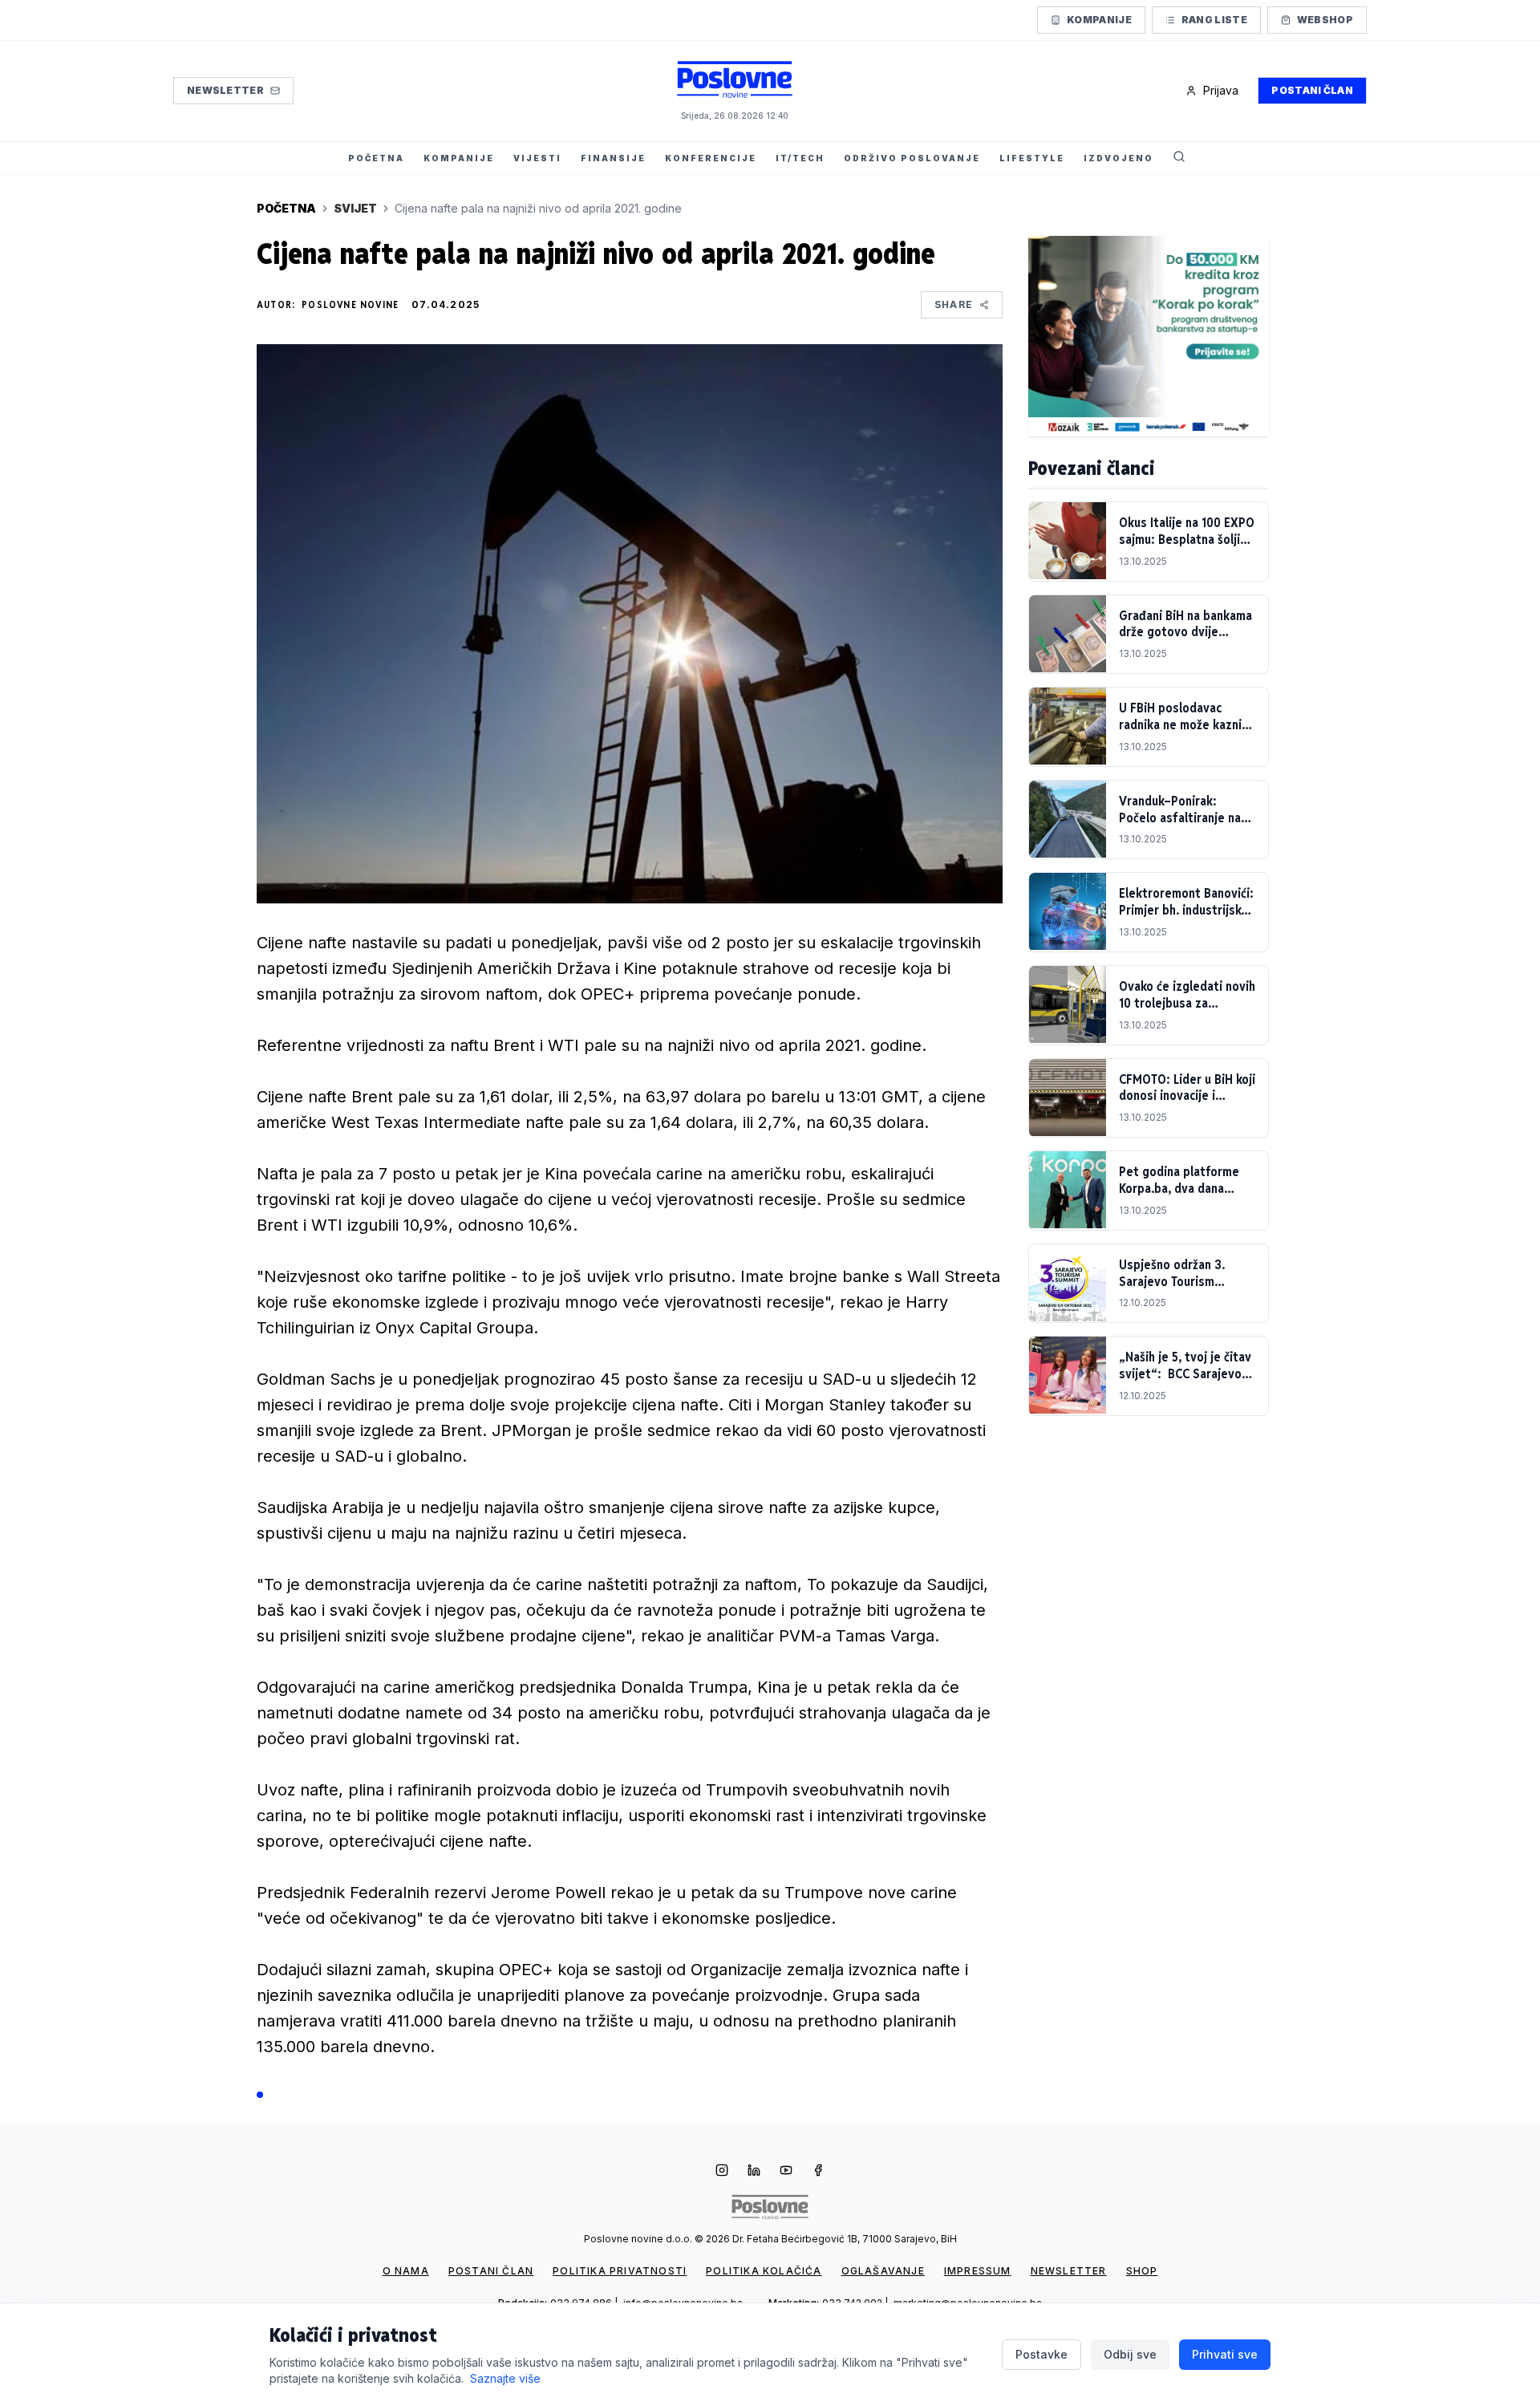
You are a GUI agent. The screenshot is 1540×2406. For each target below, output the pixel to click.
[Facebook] (818, 2172)
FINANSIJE (613, 158)
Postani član (1312, 90)
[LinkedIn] (754, 2172)
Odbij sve (1130, 2354)
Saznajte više (505, 2378)
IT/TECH (800, 158)
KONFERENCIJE (711, 158)
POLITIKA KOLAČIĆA (764, 2271)
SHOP (1142, 2271)
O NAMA (406, 2271)
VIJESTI (537, 158)
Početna (286, 208)
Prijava (1221, 90)
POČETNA (376, 158)
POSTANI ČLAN (491, 2271)
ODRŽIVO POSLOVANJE (912, 158)
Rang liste (1214, 20)
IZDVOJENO (1119, 158)
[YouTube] (786, 2172)
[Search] (1179, 158)
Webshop (1325, 20)
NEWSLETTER (1069, 2271)
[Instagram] (722, 2172)
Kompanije (1099, 20)
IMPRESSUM (978, 2271)
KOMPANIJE (459, 158)
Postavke (1042, 2354)
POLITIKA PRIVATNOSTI (620, 2271)
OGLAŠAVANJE (883, 2271)
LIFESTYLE (1032, 158)
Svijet (355, 208)
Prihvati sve (1225, 2354)
